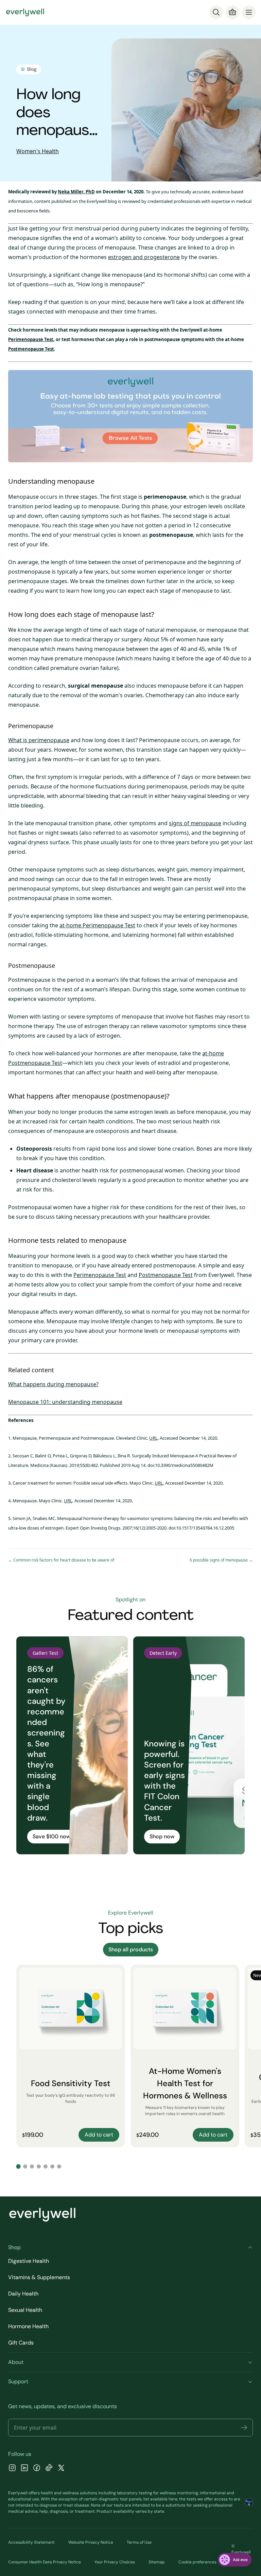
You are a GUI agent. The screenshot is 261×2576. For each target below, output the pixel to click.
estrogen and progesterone (144, 257)
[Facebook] (37, 2469)
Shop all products (131, 1949)
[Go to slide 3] (32, 2166)
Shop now (162, 1836)
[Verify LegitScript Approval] (249, 2502)
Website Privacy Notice (91, 2542)
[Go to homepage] (25, 12)
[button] (244, 2428)
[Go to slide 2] (25, 2166)
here (173, 2499)
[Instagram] (12, 2469)
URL (153, 1438)
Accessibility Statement (31, 2542)
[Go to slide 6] (52, 2166)
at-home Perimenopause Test (97, 925)
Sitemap (157, 2562)
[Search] (216, 12)
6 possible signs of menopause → (221, 1560)
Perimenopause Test (31, 339)
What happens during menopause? (53, 1384)
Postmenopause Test (31, 349)
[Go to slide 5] (46, 2166)
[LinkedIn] (24, 2469)
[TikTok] (49, 2469)
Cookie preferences (197, 2562)
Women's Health (38, 151)
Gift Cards (21, 2343)
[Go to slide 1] (18, 2166)
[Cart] (232, 12)
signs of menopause (195, 823)
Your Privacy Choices (115, 2562)
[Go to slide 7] (59, 2166)
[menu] (249, 12)
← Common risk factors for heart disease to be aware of (61, 1560)
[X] (61, 2469)
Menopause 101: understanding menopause (65, 1402)
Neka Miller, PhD (76, 192)
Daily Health (23, 2294)
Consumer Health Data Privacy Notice (45, 2562)
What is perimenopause (39, 740)
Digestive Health (29, 2261)
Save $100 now (51, 1836)
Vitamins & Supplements (39, 2277)
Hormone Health (28, 2326)
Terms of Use (139, 2542)
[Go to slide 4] (39, 2166)
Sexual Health (25, 2310)
